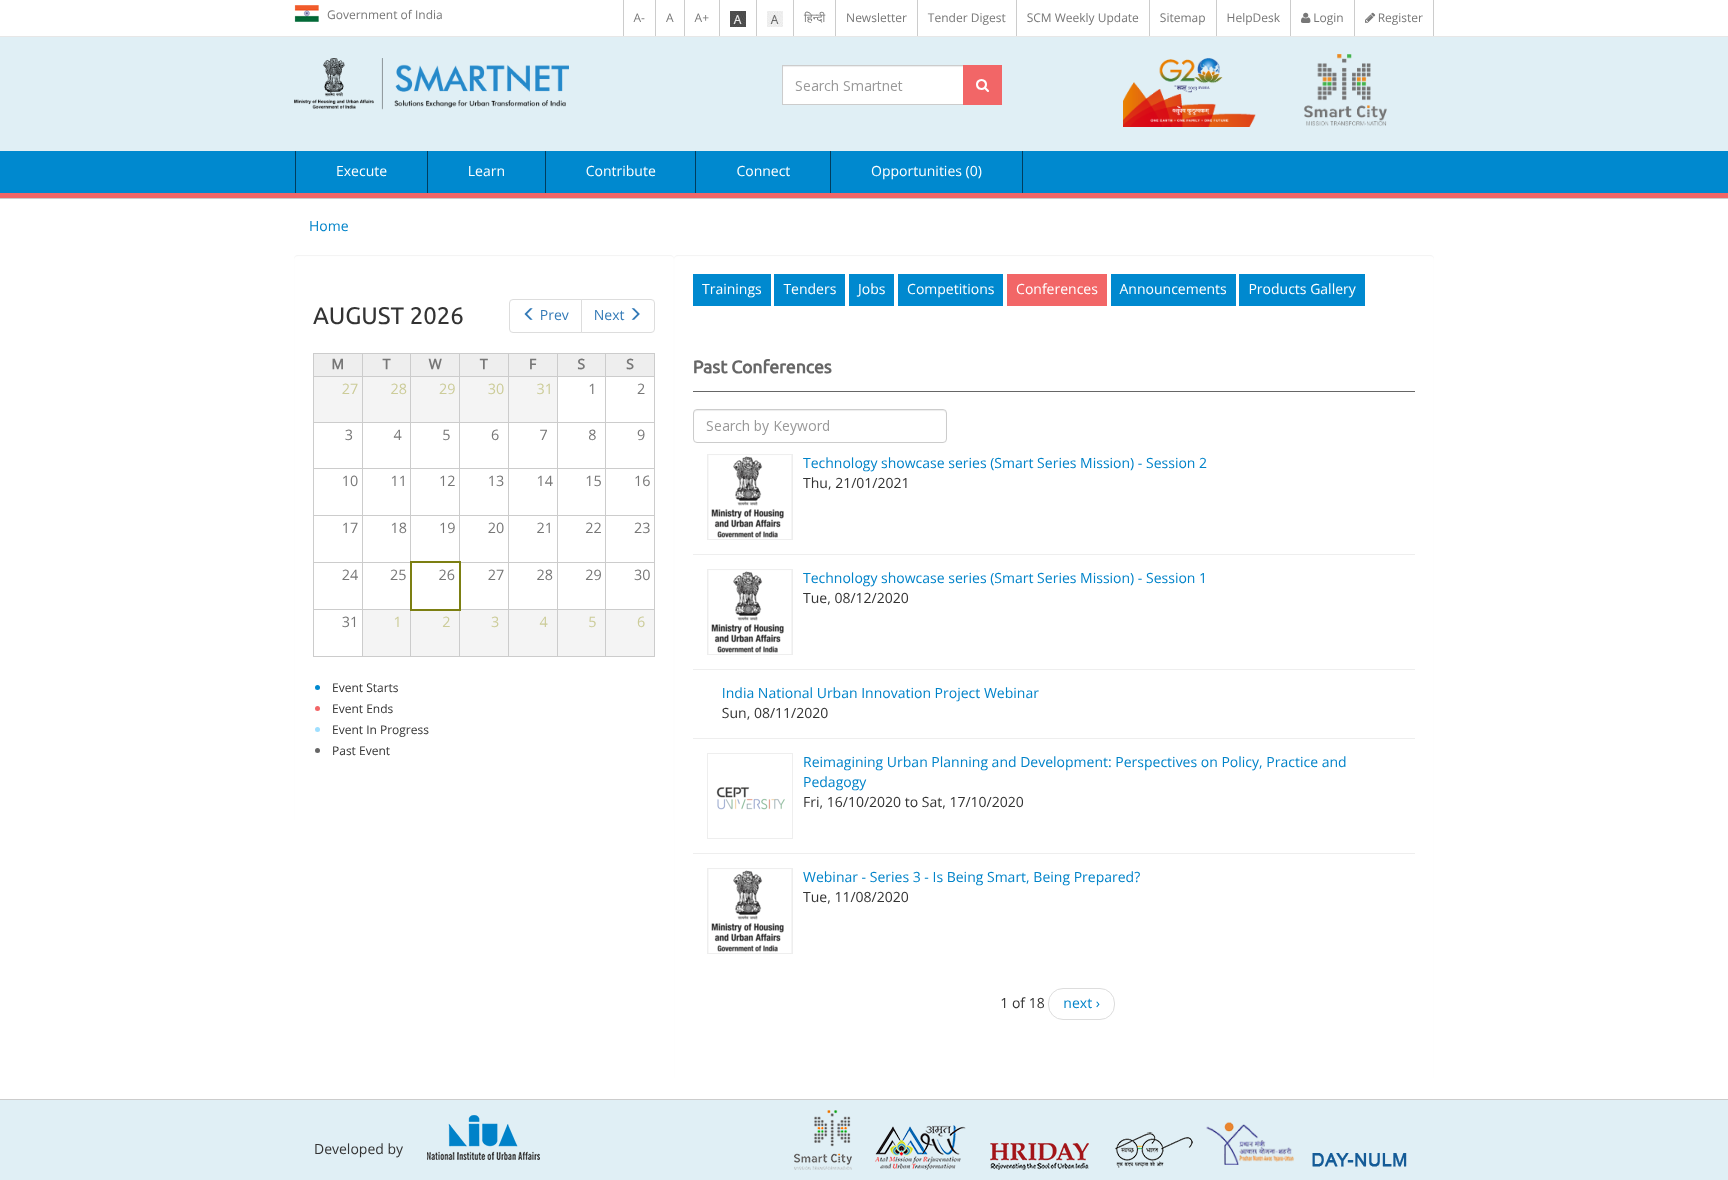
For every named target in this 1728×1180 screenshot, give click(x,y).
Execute (361, 171)
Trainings (732, 289)
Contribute (621, 171)
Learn (486, 171)
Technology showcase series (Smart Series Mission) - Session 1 (1005, 578)
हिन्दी (814, 17)
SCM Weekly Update (1083, 17)
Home (329, 226)
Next (609, 315)
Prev (554, 315)
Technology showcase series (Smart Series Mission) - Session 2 (1005, 463)
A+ (702, 17)
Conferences (1057, 289)
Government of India (385, 14)
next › (1081, 1003)
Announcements (1173, 289)
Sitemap (1183, 17)
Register (1399, 17)
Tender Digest (967, 17)
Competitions (950, 289)
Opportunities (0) (926, 171)
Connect (763, 171)
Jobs (871, 289)
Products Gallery (1301, 289)
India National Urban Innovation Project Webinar (880, 693)
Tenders (809, 289)
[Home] (523, 84)
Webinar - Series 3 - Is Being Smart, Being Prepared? (971, 877)
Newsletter (876, 17)
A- (639, 17)
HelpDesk (1253, 17)
